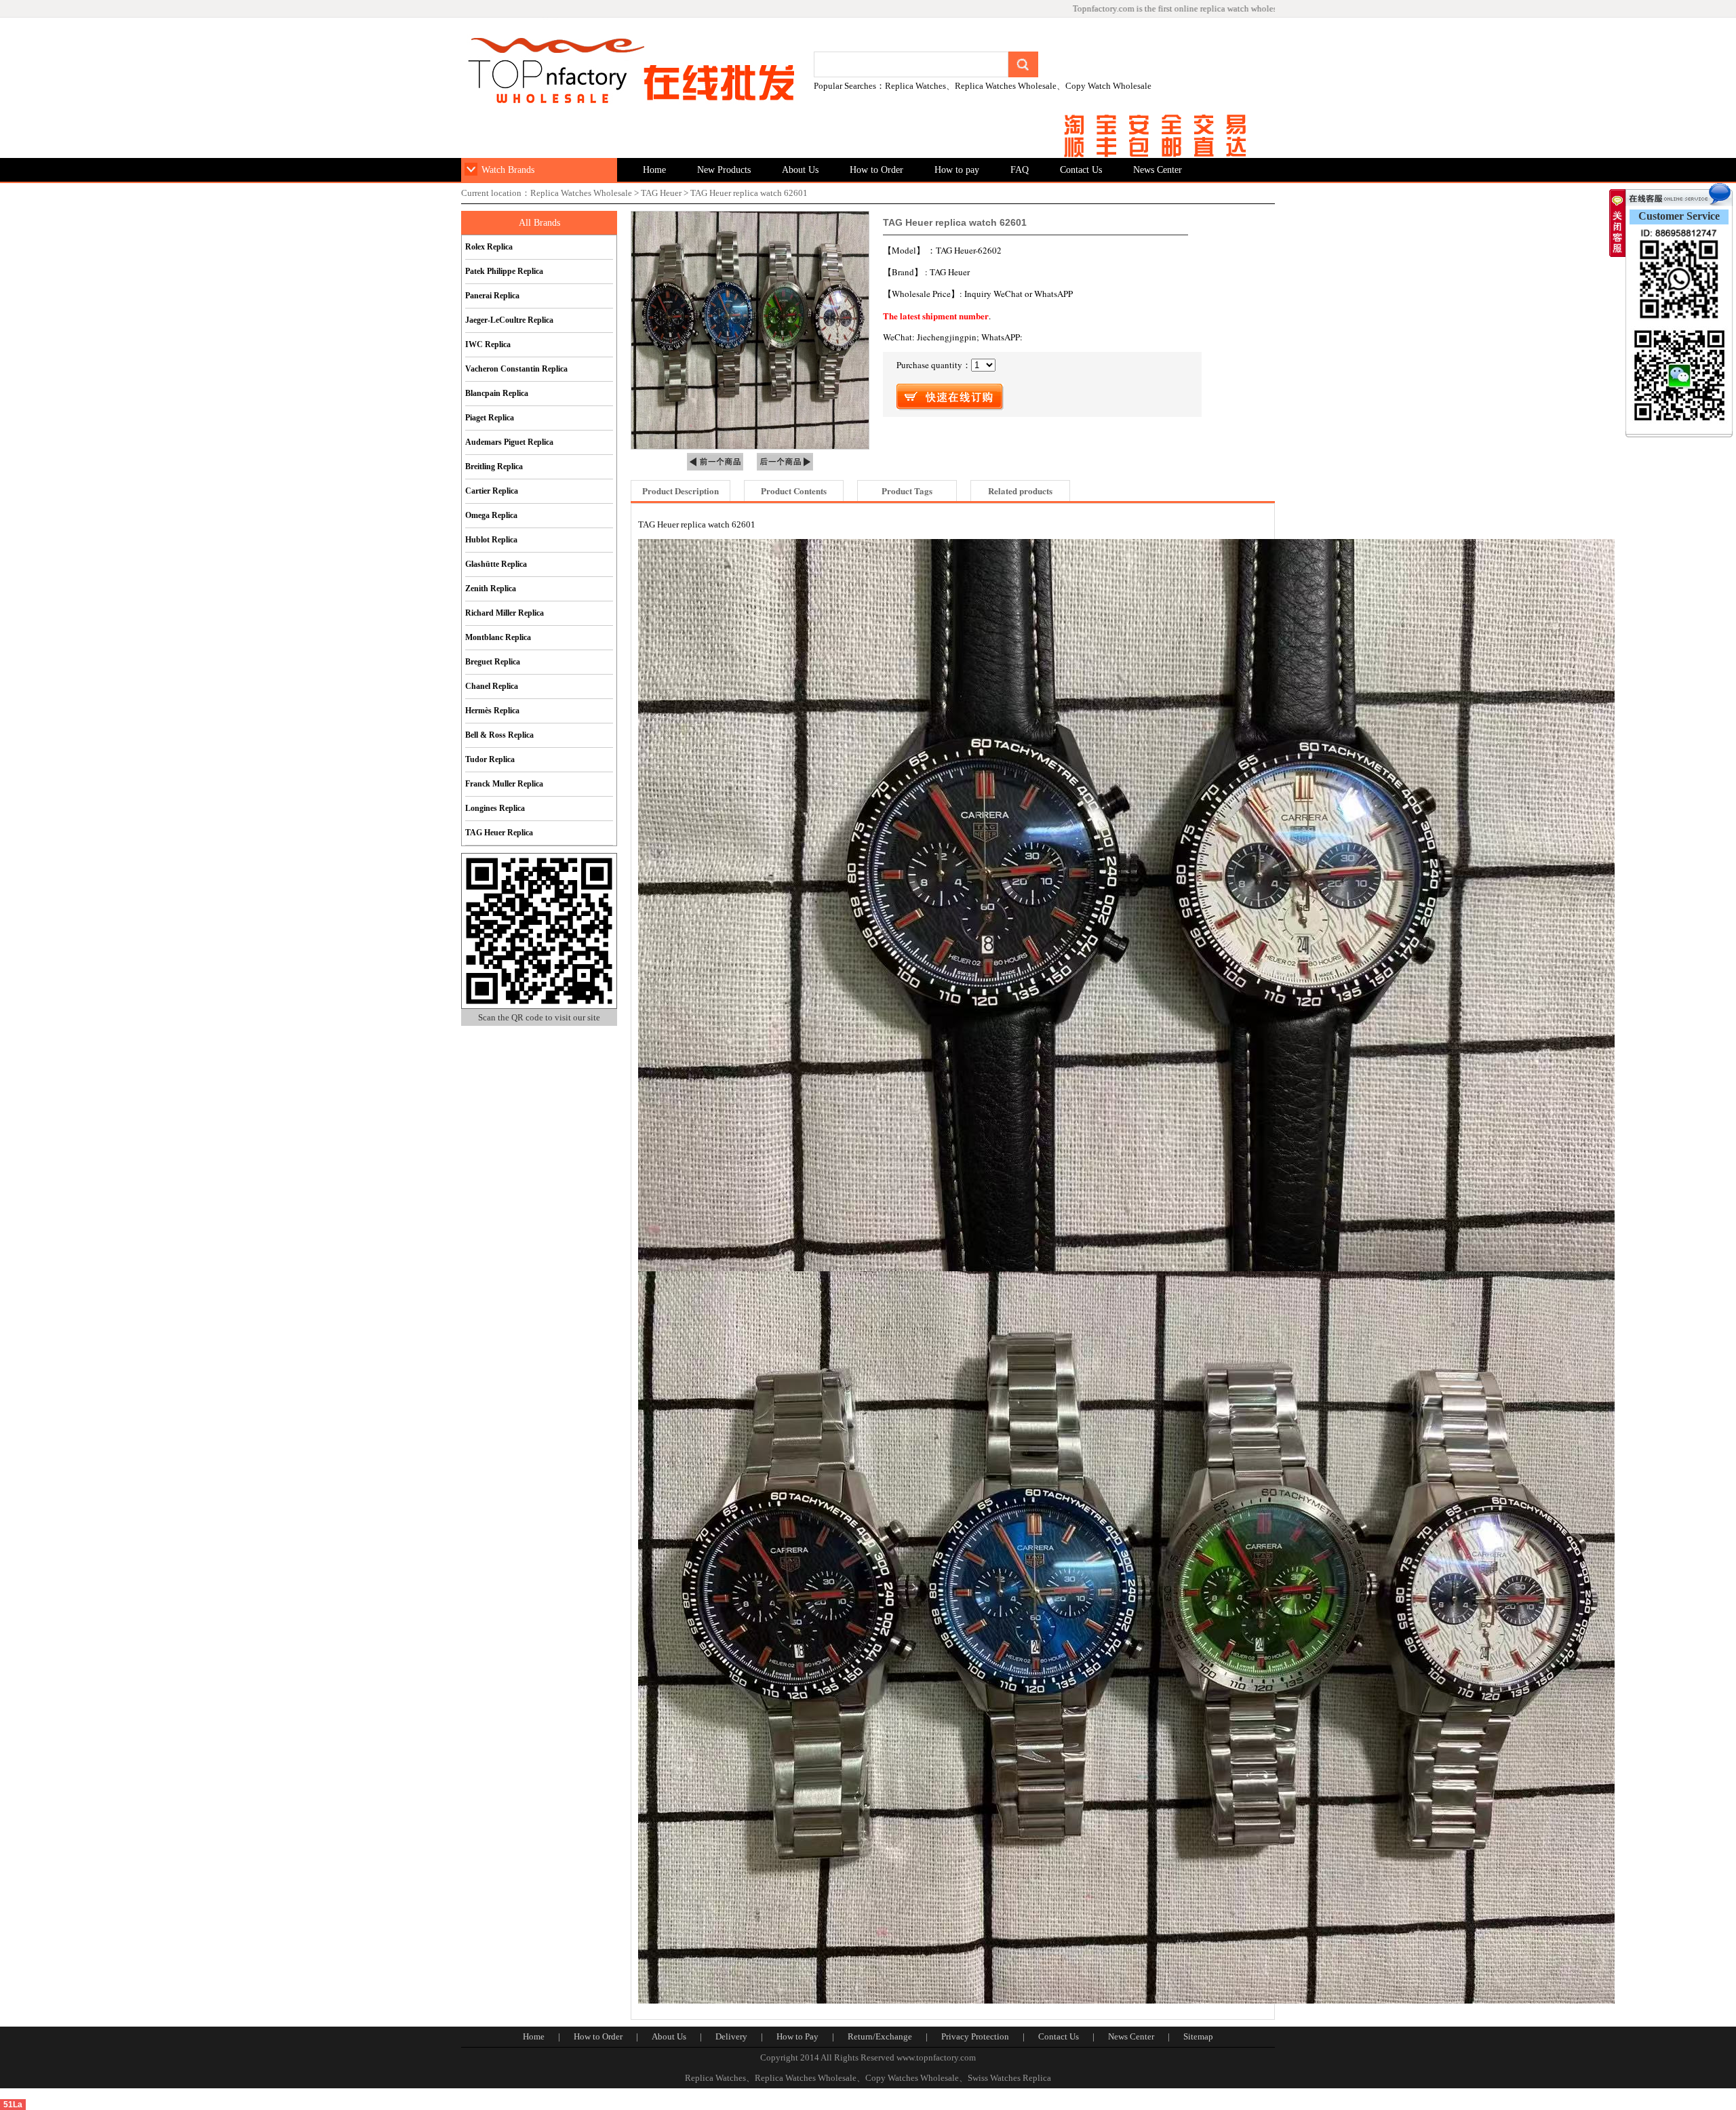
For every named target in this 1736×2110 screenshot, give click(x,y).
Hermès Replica (492, 711)
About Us (800, 170)
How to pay (957, 170)
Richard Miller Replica (505, 613)
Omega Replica (491, 515)
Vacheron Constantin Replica (516, 369)
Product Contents (794, 491)
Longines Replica (495, 808)
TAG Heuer (661, 193)
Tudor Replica (490, 759)
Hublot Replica (491, 540)
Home (654, 170)
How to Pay (797, 2036)
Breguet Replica (493, 662)
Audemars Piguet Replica (509, 442)
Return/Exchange (880, 2036)
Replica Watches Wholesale (1006, 86)
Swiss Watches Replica (1009, 2078)
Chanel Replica (492, 686)
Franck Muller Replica (504, 784)
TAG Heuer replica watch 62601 (749, 193)
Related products (1020, 491)
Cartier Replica (492, 491)
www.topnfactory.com (936, 2057)
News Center (1158, 170)
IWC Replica (488, 344)
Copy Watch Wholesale (1108, 86)
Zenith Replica (491, 589)
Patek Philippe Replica (504, 271)
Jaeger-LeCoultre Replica (509, 320)
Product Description (680, 491)
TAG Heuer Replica (499, 833)
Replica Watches (915, 86)
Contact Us (1081, 170)
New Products (724, 170)
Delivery (731, 2036)
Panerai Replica (492, 296)
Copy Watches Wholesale (912, 2078)
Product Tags (907, 491)
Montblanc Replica (498, 637)
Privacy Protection (975, 2036)
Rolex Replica (489, 247)
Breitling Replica (494, 466)
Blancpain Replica (497, 393)
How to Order (876, 170)
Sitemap (1198, 2036)
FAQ (1020, 170)
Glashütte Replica (496, 564)
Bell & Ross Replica (499, 735)
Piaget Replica (490, 418)
